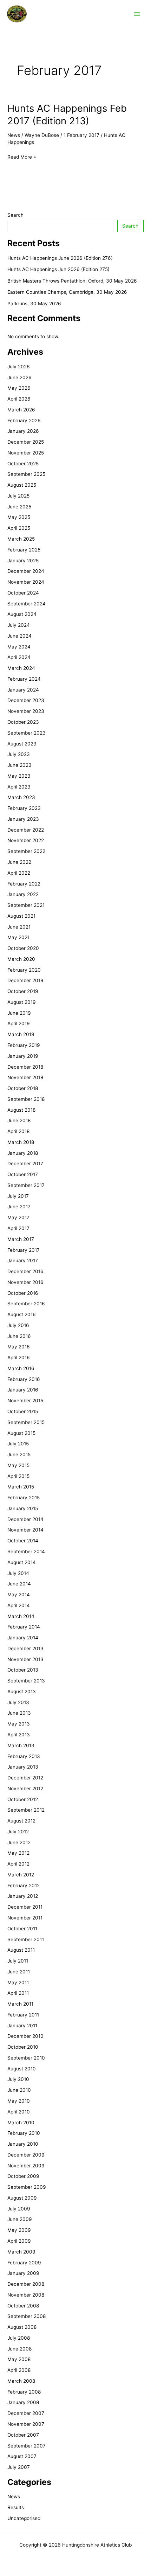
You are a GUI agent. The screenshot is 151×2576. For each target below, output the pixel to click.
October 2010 (23, 2047)
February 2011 (23, 2015)
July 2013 (18, 1702)
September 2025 (26, 474)
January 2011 (22, 2026)
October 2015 (23, 1411)
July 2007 (19, 2467)
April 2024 (19, 657)
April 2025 (19, 528)
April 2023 (19, 787)
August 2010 (22, 2069)
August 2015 (21, 1433)
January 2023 (23, 819)
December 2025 (26, 442)
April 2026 (19, 399)
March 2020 (21, 959)
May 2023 (19, 776)
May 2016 (19, 1347)
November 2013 (25, 1659)
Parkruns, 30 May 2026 (34, 304)
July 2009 (19, 2209)
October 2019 (23, 991)
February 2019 (24, 1045)
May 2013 (19, 1724)
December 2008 (26, 2284)
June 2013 (19, 1713)
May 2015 (18, 1465)
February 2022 (24, 884)
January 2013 (23, 1767)
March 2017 (21, 1239)
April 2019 (19, 1023)
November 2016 (25, 1282)
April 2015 (18, 1476)
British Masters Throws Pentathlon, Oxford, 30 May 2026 (72, 281)
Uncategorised (24, 2518)
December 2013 (25, 1648)
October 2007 (23, 2435)
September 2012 (26, 1810)
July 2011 (18, 1961)
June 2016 (19, 1336)
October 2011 (22, 1929)
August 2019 (22, 1002)
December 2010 (25, 2036)
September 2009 (27, 2187)
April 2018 (18, 1131)
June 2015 (19, 1454)
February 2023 (24, 808)
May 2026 (19, 388)
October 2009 (23, 2176)
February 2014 (24, 1627)
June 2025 (19, 507)
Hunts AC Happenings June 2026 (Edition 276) (60, 258)
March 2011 (20, 2004)
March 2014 (21, 1616)
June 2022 (19, 862)
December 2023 (26, 700)
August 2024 (22, 614)
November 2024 (26, 582)
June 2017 (19, 1207)
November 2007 (26, 2424)
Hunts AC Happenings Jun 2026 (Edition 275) (58, 269)
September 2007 (27, 2446)
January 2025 (23, 561)
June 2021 (19, 927)
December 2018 (25, 1067)
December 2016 (25, 1271)
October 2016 (23, 1293)
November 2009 (26, 2166)
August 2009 (22, 2198)
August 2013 (22, 1692)
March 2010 (21, 2123)
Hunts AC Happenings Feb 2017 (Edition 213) (67, 114)
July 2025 (18, 496)
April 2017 (18, 1228)
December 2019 (25, 980)
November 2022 (26, 840)
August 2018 (21, 1110)
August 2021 (21, 916)
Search (15, 215)
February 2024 (24, 679)
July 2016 (18, 1325)
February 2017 (24, 1250)
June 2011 (19, 1972)
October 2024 (23, 593)
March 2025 (21, 539)
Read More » (22, 157)
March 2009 (21, 2252)
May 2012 (18, 1853)
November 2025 (26, 453)
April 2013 (19, 1735)
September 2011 (26, 1939)
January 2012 (23, 1896)
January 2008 (23, 2402)
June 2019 (19, 1013)
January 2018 (23, 1153)
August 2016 (22, 1314)
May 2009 (19, 2230)
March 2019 (21, 1034)
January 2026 (23, 431)
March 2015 (21, 1487)
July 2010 (18, 2079)
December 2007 (26, 2413)
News (14, 135)
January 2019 (23, 1056)
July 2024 (19, 625)
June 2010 (19, 2090)
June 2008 (19, 2349)
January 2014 (23, 1638)
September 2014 (26, 1551)
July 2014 (18, 1573)
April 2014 (19, 1605)
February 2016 (24, 1379)
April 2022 (19, 873)
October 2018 (23, 1088)
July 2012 (18, 1832)
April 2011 (18, 1993)
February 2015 (24, 1498)
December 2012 (25, 1778)
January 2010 (23, 2144)
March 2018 (21, 1142)
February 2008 (24, 2392)
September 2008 (27, 2316)
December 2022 (26, 830)
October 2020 (23, 948)
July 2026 (19, 367)
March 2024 (21, 668)
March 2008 (21, 2381)
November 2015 (25, 1401)
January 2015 (23, 1508)
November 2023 (26, 711)
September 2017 (26, 1185)
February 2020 (24, 970)
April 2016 (19, 1358)
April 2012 (18, 1864)
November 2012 (25, 1789)
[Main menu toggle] (137, 14)
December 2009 (26, 2155)
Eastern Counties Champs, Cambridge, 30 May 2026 (67, 292)
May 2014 (19, 1595)
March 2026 (21, 410)
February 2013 (24, 1756)
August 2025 (22, 485)
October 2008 (23, 2306)
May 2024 (19, 647)
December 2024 (26, 571)
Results (16, 2507)
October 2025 (23, 464)
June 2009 (20, 2219)
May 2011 (18, 1983)
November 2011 (25, 1918)
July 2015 (18, 1444)
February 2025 (24, 550)
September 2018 (26, 1099)
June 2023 (19, 765)
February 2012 (24, 1886)
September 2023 (27, 733)
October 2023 (23, 722)
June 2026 (19, 377)
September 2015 (26, 1422)
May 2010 (19, 2101)
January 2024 (23, 690)
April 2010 (19, 2112)
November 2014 (25, 1530)
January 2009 (23, 2273)
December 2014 (25, 1519)
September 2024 (27, 604)
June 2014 (19, 1584)
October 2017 (23, 1174)
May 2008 (19, 2359)
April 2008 (19, 2370)
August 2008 (22, 2327)
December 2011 (25, 1907)
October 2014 (23, 1541)
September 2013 (26, 1681)
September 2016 (26, 1304)
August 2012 (21, 1821)
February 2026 (24, 421)
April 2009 (19, 2241)
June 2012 (19, 1842)
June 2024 (19, 636)
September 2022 (26, 851)
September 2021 (26, 905)
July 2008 (19, 2338)
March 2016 (21, 1368)
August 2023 (22, 744)
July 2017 (18, 1196)
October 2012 (23, 1799)
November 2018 (25, 1077)
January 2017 (23, 1261)
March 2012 (21, 1875)
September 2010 (26, 2058)
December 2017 (25, 1164)
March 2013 (21, 1745)
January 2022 (23, 894)
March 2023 (21, 797)
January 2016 (23, 1390)
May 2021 (18, 937)
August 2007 (22, 2456)
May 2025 (19, 517)
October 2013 (23, 1670)
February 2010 (24, 2133)
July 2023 (19, 754)
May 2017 (18, 1217)
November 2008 (26, 2295)
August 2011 (21, 1950)
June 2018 (19, 1120)
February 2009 (24, 2263)
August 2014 (22, 1562)
